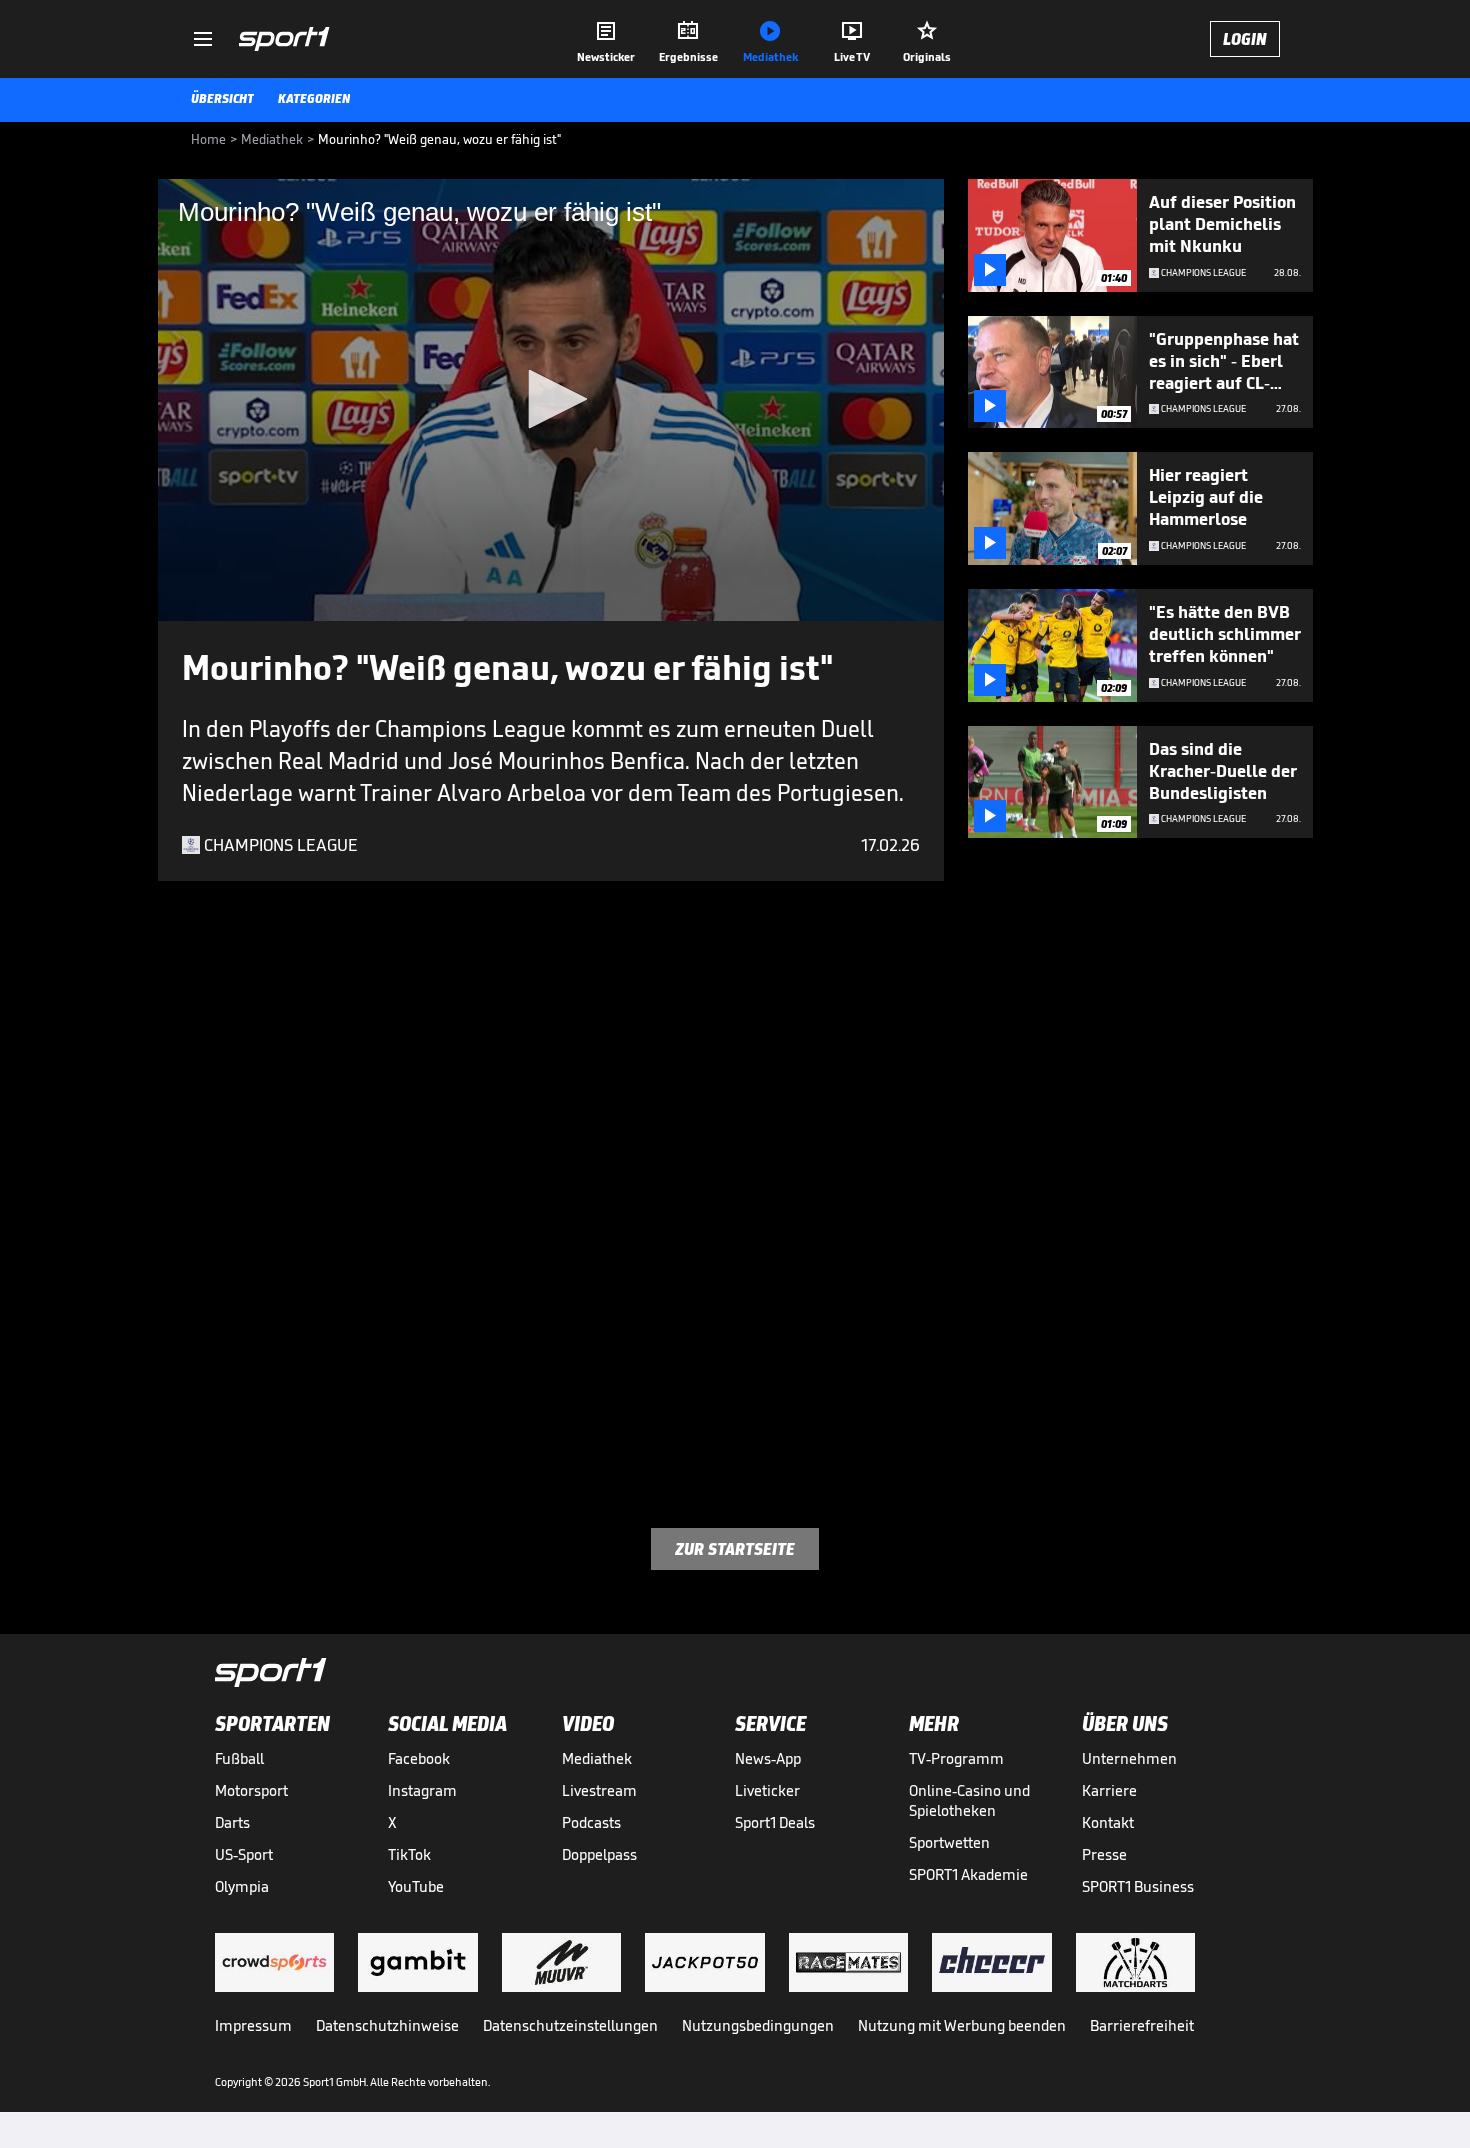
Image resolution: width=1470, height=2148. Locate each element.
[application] (551, 400)
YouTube (416, 1886)
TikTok (409, 1854)
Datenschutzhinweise (387, 2025)
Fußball (239, 1758)
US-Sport (244, 1854)
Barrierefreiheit (1142, 2025)
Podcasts (591, 1822)
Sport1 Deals (775, 1822)
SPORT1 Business (1138, 1886)
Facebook (419, 1758)
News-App (768, 1758)
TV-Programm (956, 1758)
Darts (232, 1822)
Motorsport (251, 1790)
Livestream (599, 1790)
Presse (1104, 1854)
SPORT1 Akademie (968, 1874)
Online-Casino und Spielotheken (969, 1800)
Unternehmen (1129, 1758)
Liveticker (767, 1790)
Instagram (422, 1790)
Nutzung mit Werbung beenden (962, 2025)
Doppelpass (599, 1854)
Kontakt (1108, 1822)
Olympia (242, 1886)
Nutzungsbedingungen (758, 2025)
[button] (551, 399)
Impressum (253, 2025)
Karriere (1109, 1790)
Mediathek (597, 1758)
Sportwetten (949, 1842)
